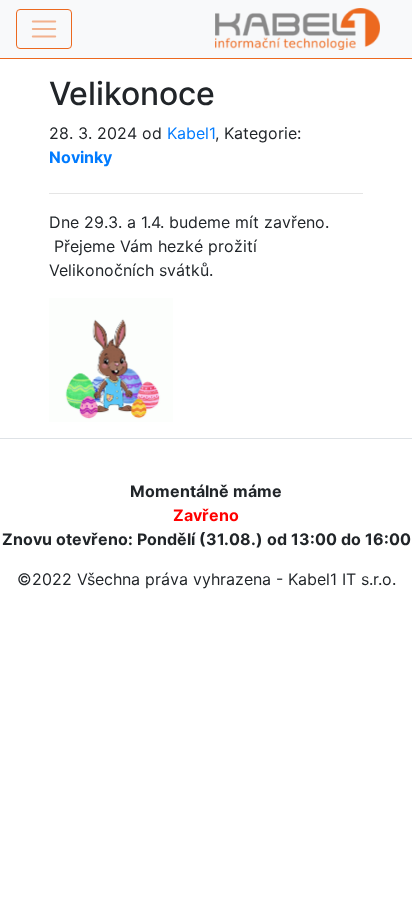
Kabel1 (191, 133)
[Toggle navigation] (44, 29)
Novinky (80, 157)
